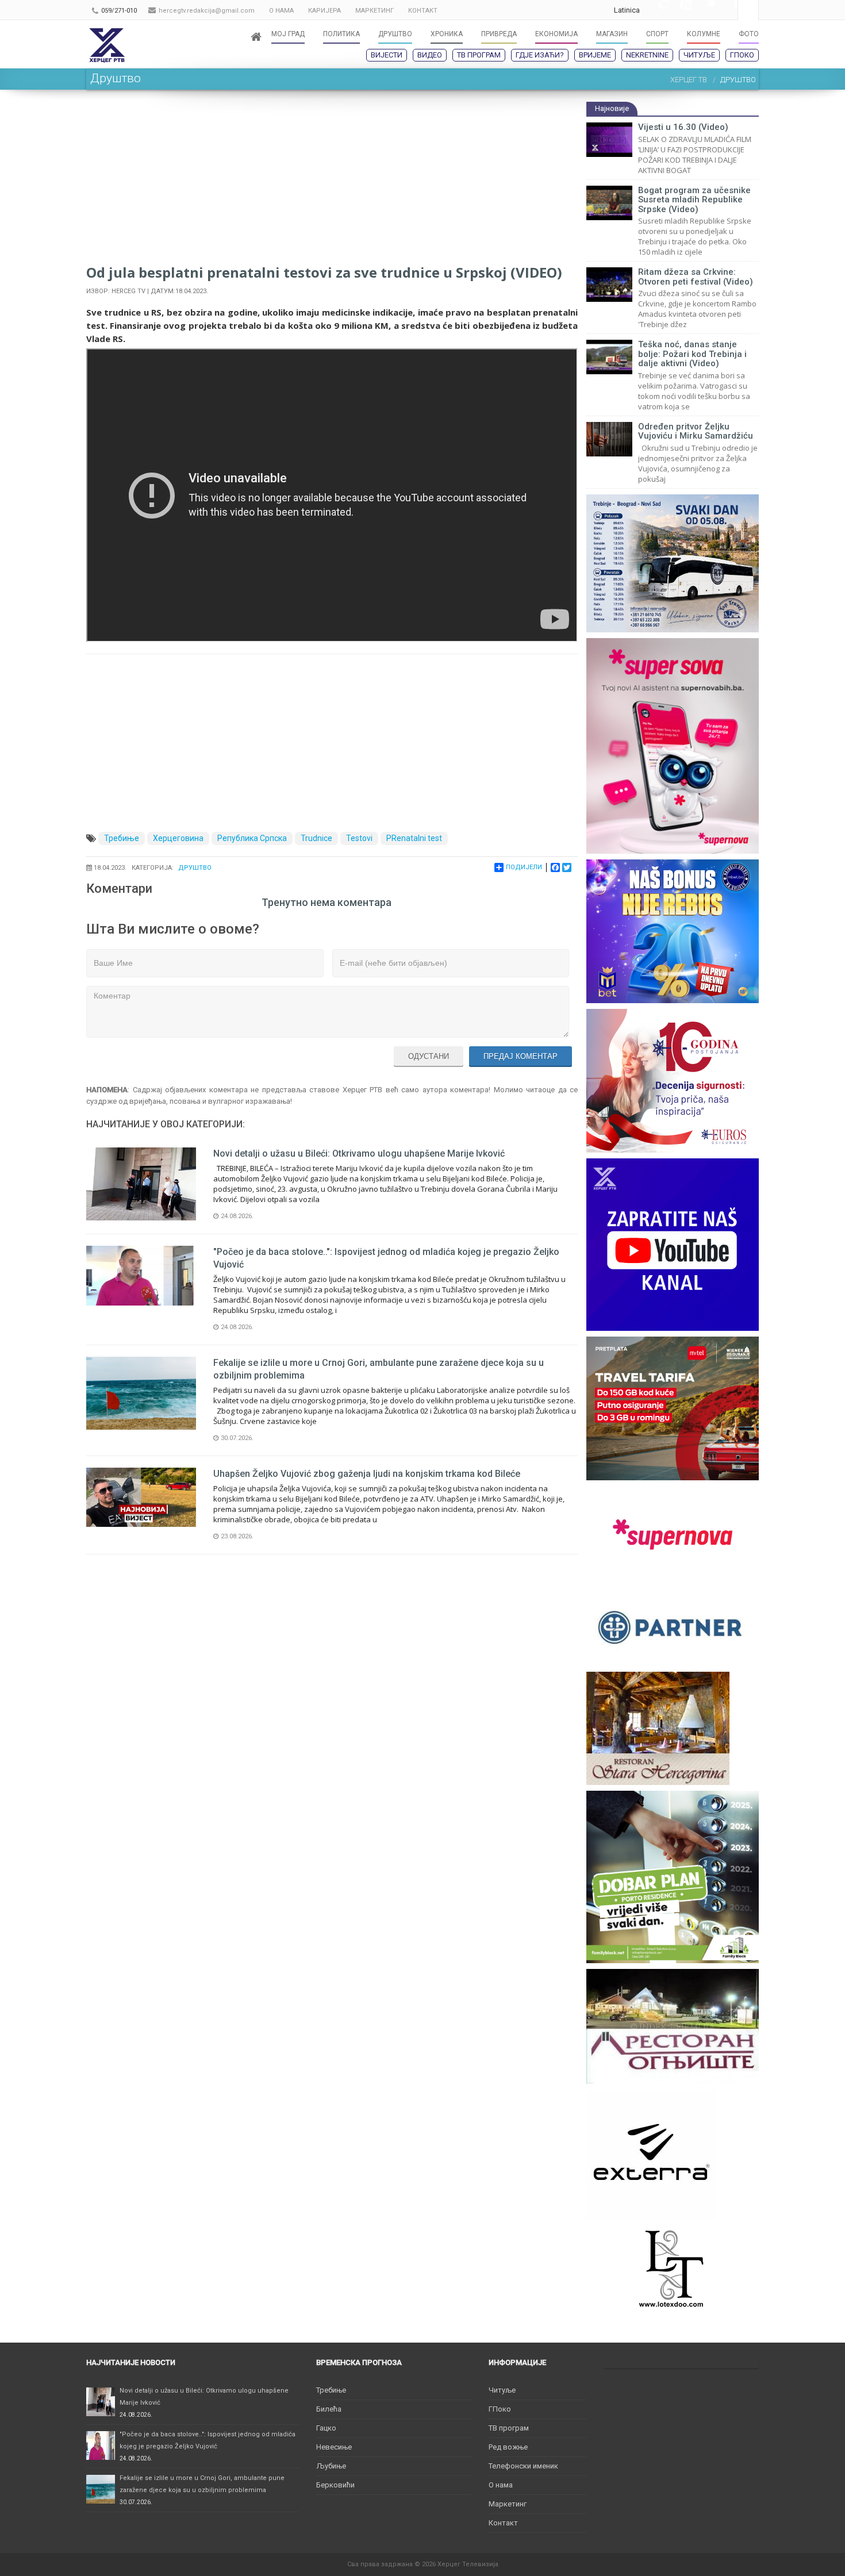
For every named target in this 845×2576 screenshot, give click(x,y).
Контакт (503, 2523)
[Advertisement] (332, 182)
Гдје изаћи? (540, 55)
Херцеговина (178, 838)
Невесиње (334, 2447)
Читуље (699, 55)
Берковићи (335, 2485)
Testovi (359, 838)
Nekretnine (647, 55)
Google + (657, 10)
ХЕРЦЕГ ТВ (689, 80)
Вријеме (595, 55)
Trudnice (316, 838)
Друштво (195, 868)
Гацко (326, 2428)
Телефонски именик (523, 2466)
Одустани (429, 1056)
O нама (501, 2485)
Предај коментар (521, 1056)
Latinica (627, 10)
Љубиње (331, 2466)
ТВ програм (479, 55)
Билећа (329, 2409)
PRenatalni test (414, 838)
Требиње (122, 838)
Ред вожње (508, 2447)
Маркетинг (508, 2504)
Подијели (524, 867)
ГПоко (742, 55)
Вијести (387, 55)
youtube (680, 10)
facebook (726, 10)
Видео (430, 55)
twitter (703, 10)
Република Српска (252, 838)
